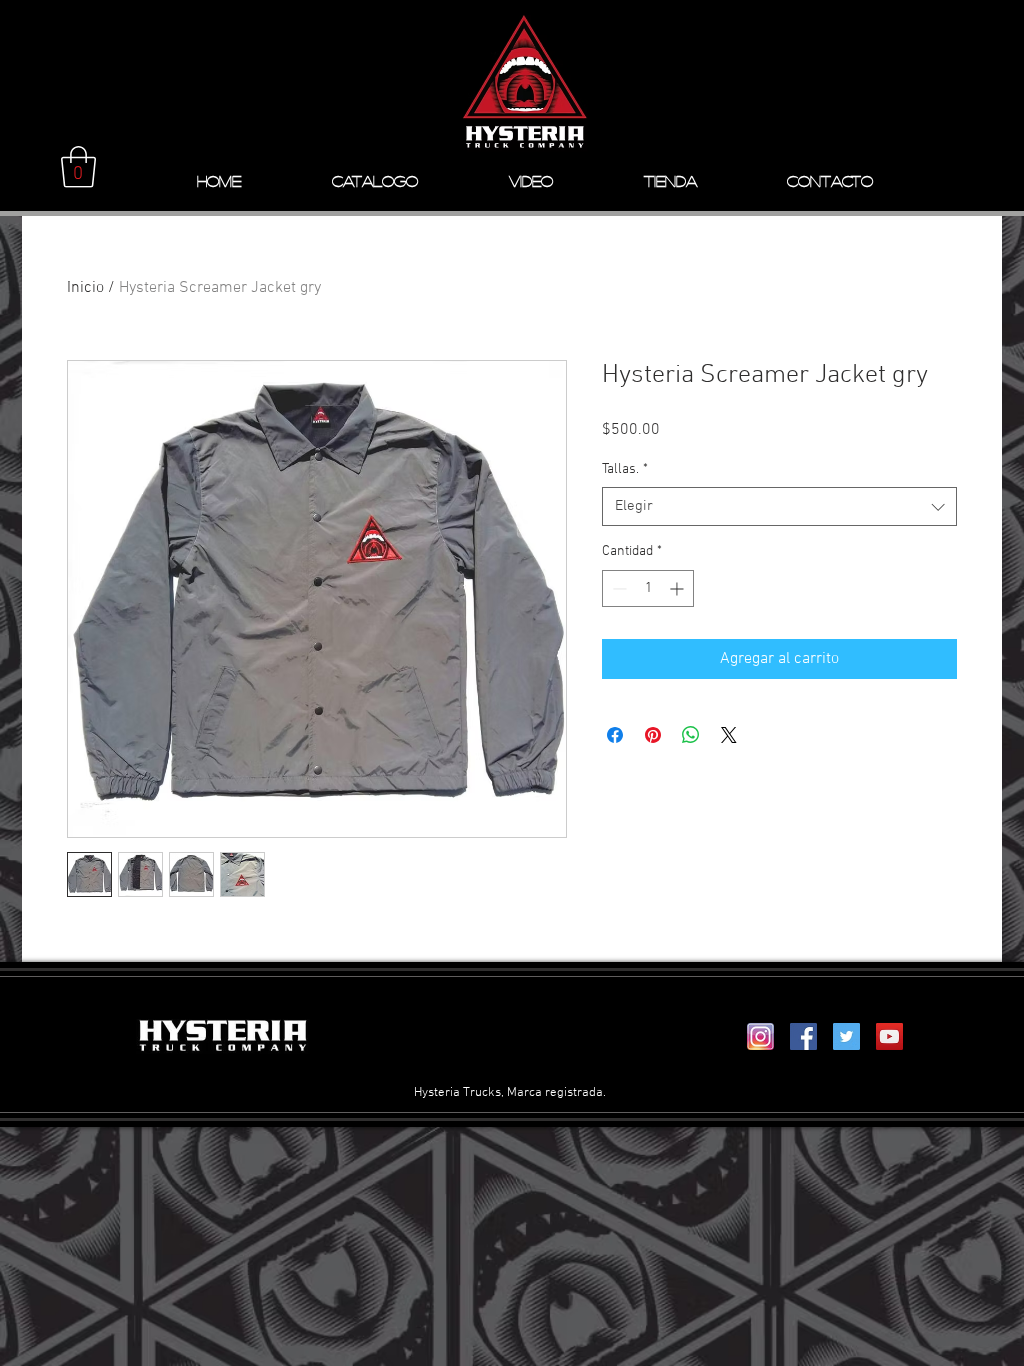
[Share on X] (729, 735)
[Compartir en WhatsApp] (691, 735)
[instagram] (760, 1036)
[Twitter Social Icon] (846, 1036)
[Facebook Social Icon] (803, 1036)
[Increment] (678, 588)
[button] (78, 167)
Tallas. (625, 469)
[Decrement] (617, 588)
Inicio (85, 288)
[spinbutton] (648, 588)
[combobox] (779, 506)
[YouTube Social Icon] (889, 1036)
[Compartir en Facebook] (615, 735)
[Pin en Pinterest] (653, 735)
